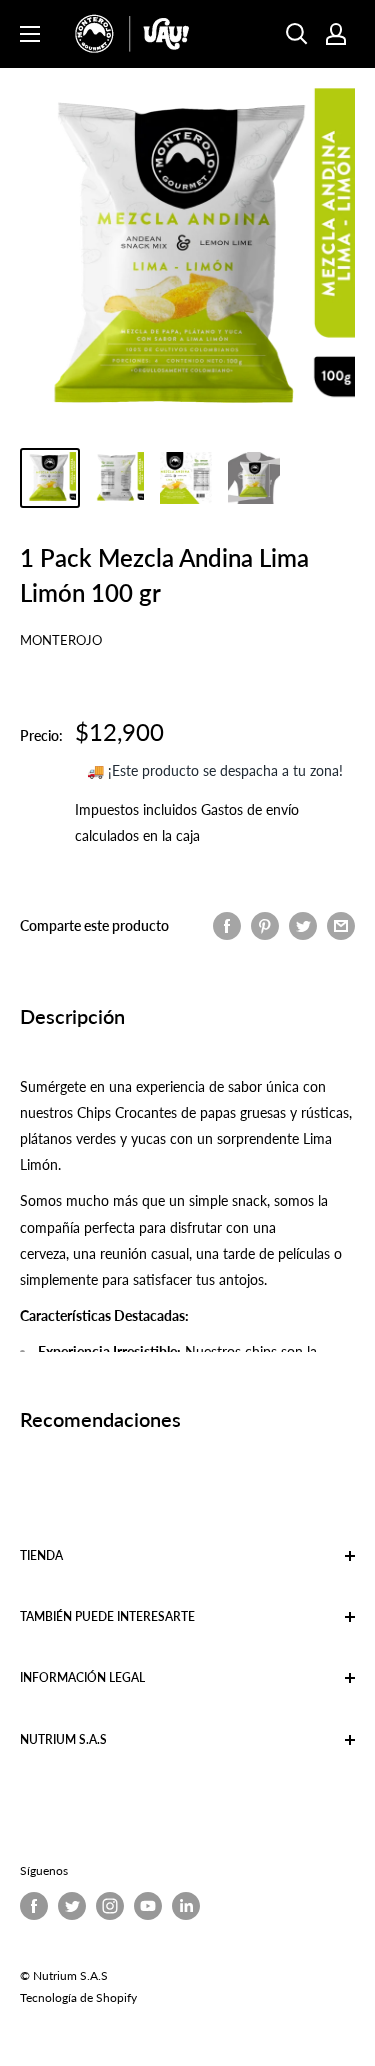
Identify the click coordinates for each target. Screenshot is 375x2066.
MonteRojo (61, 640)
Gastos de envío (250, 809)
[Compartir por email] (341, 926)
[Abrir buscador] (297, 34)
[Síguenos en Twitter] (72, 1906)
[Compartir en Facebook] (227, 926)
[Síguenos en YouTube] (148, 1906)
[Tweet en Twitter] (303, 926)
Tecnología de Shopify (78, 1997)
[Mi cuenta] (336, 34)
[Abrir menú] (30, 34)
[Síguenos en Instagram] (110, 1906)
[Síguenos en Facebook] (34, 1906)
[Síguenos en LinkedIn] (186, 1906)
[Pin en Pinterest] (265, 926)
